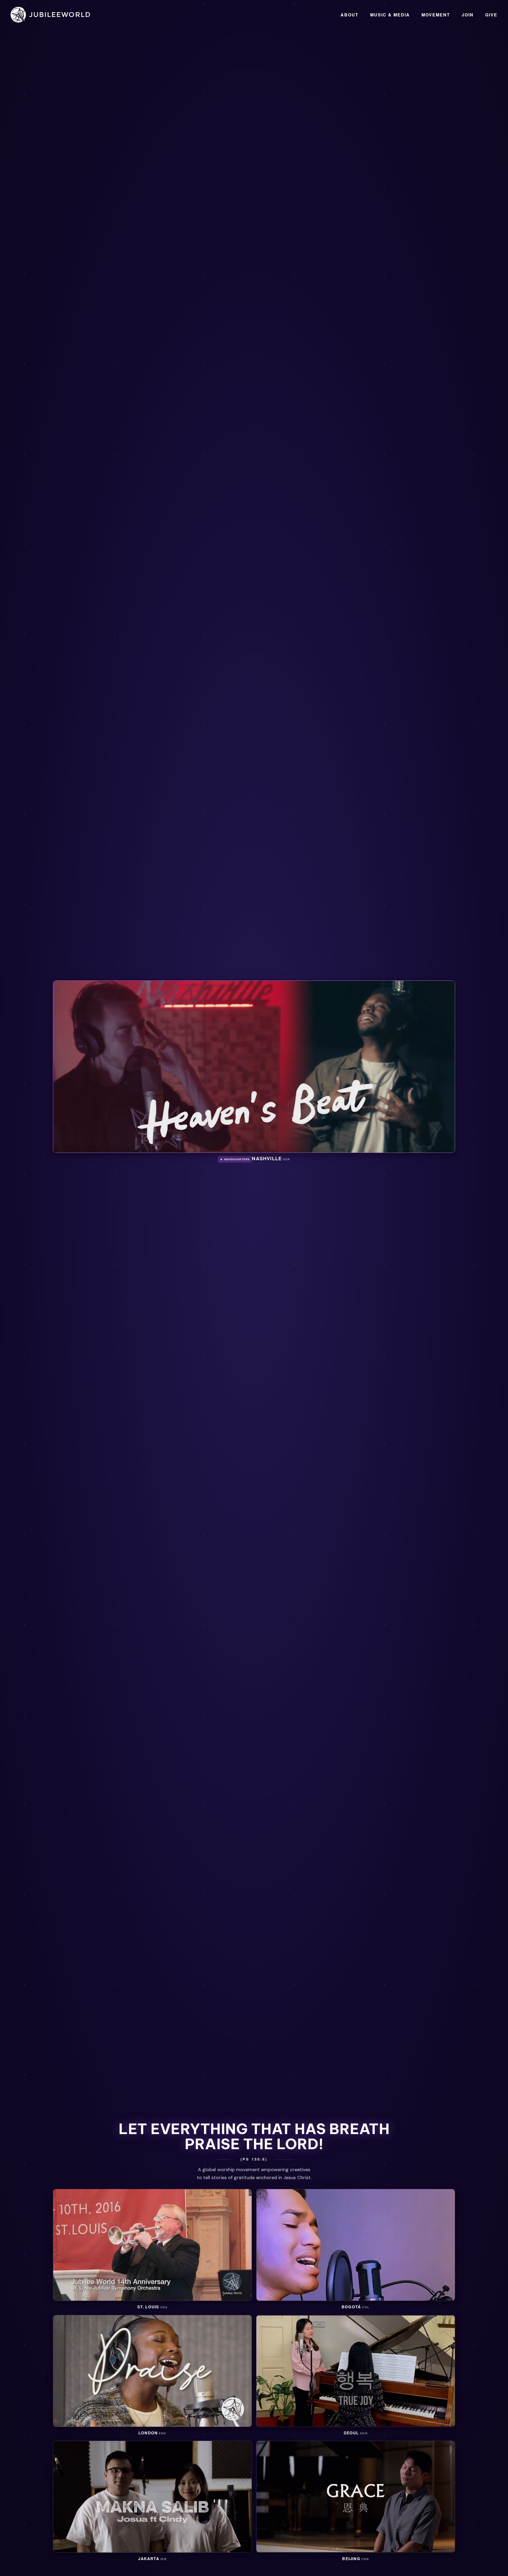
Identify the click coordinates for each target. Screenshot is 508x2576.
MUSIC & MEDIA (390, 15)
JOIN (468, 15)
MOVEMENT (436, 15)
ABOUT (350, 15)
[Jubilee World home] (50, 15)
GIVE (491, 15)
